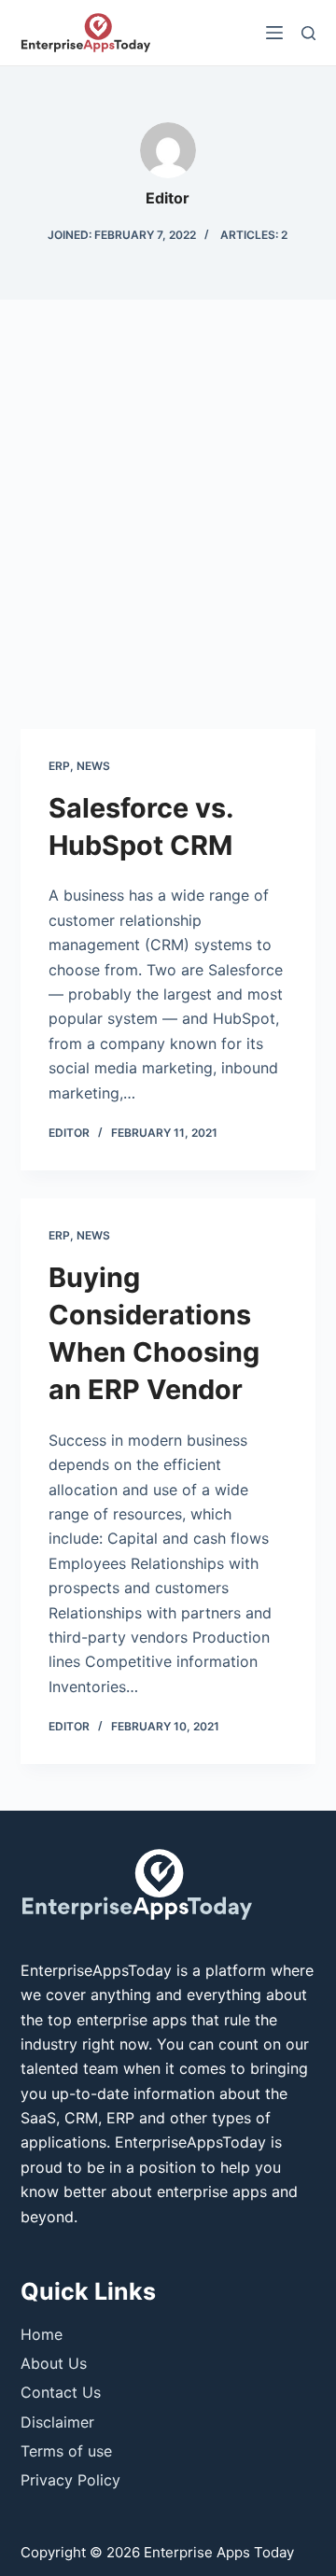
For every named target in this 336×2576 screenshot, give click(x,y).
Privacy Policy (70, 2480)
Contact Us (61, 2392)
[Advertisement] (168, 524)
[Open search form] (308, 33)
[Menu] (274, 33)
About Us (54, 2363)
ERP (59, 766)
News (93, 766)
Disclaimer (57, 2422)
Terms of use (66, 2451)
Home (42, 2334)
